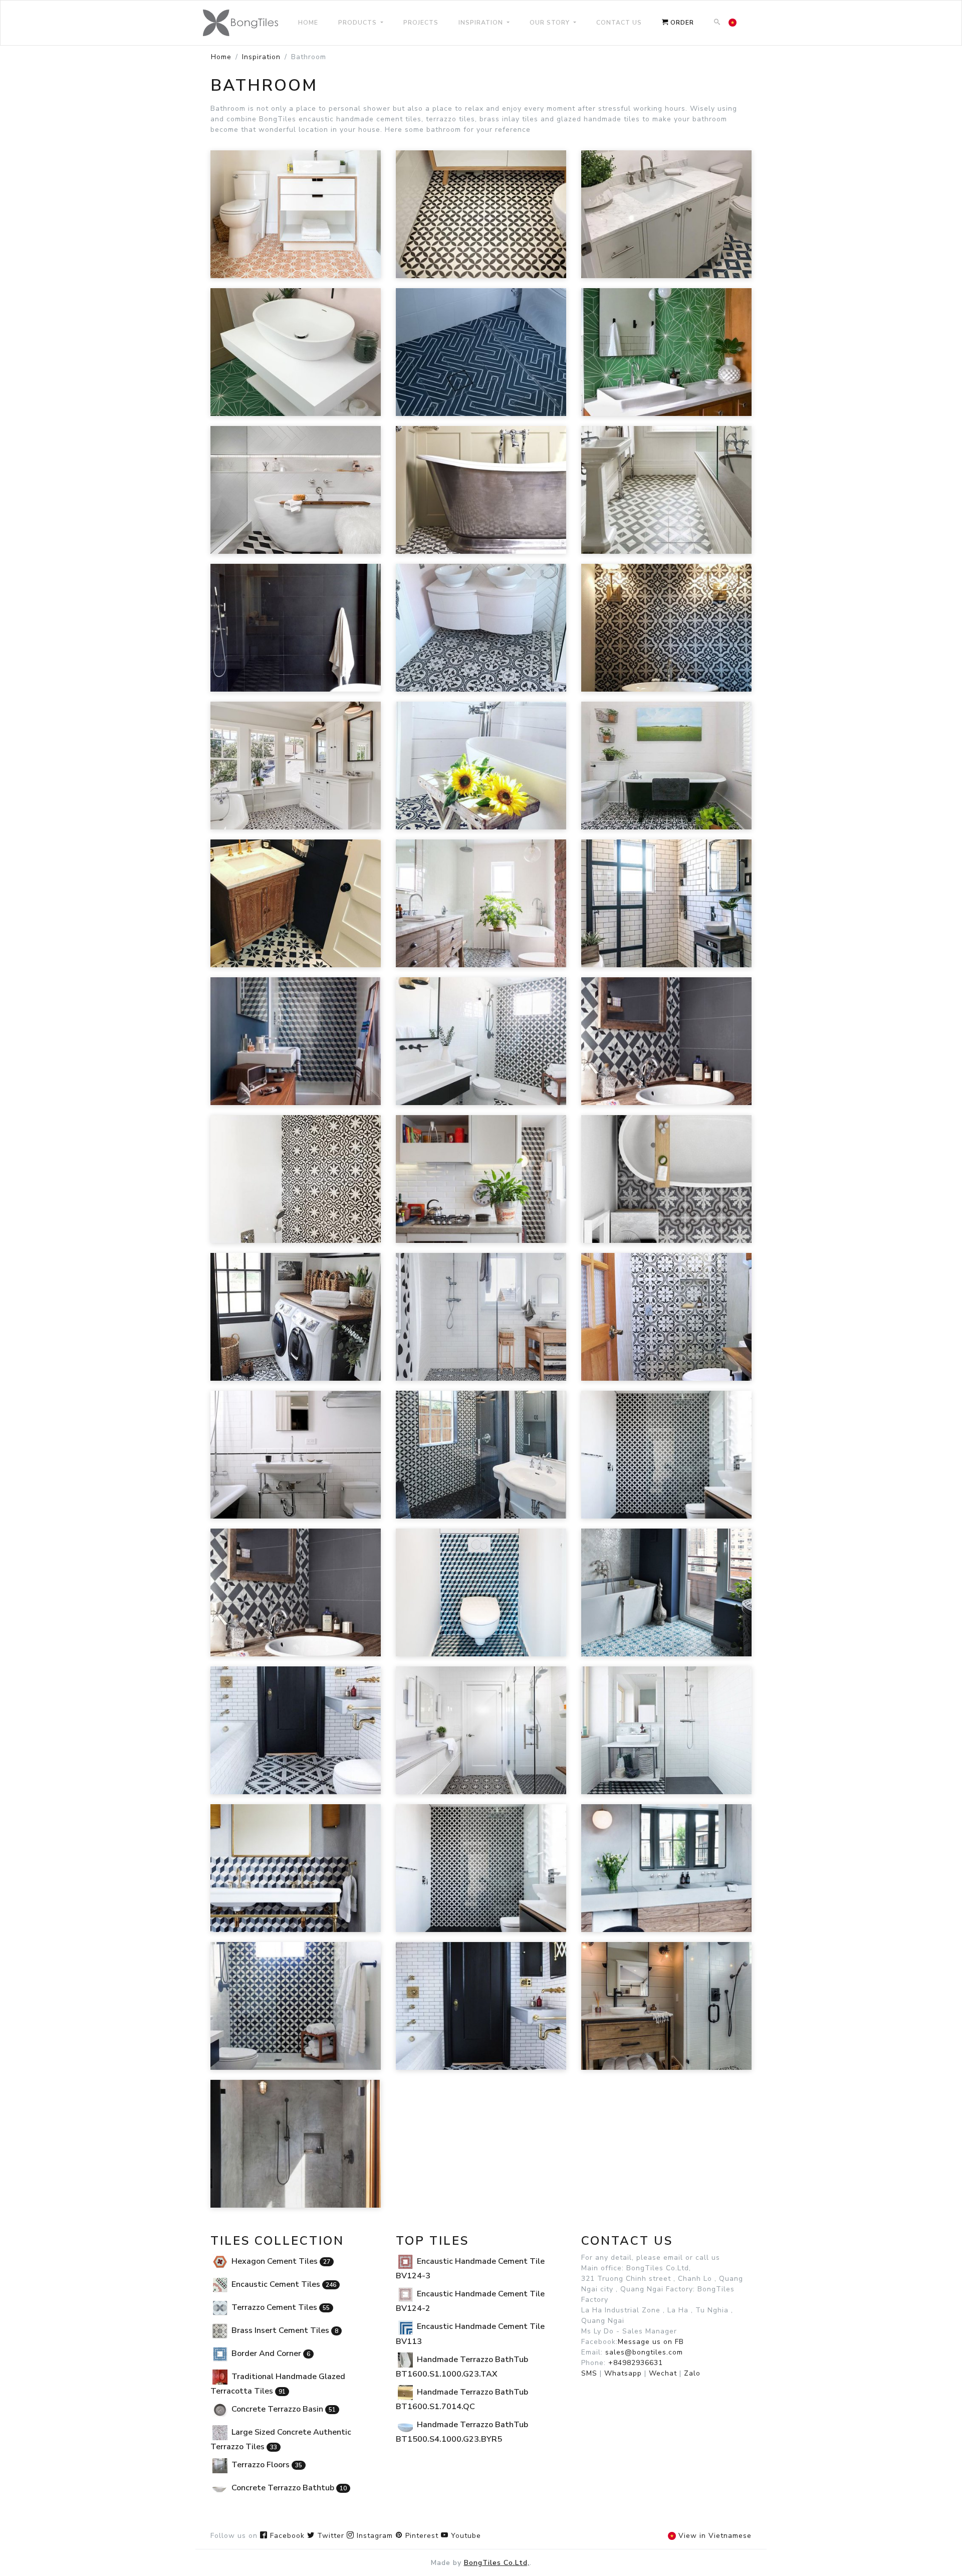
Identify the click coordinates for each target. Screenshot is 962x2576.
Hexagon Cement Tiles (280, 2261)
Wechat (663, 2373)
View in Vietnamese (714, 2536)
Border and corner (270, 2353)
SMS (589, 2373)
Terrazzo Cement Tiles (280, 2307)
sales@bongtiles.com (644, 2352)
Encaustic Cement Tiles (283, 2284)
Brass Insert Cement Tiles (284, 2330)
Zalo (692, 2373)
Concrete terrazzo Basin (283, 2409)
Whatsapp (623, 2373)
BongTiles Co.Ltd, (497, 2563)
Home (221, 57)
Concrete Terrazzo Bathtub (288, 2488)
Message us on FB (651, 2342)
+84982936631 (636, 2363)
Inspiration (261, 57)
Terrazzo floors (266, 2465)
